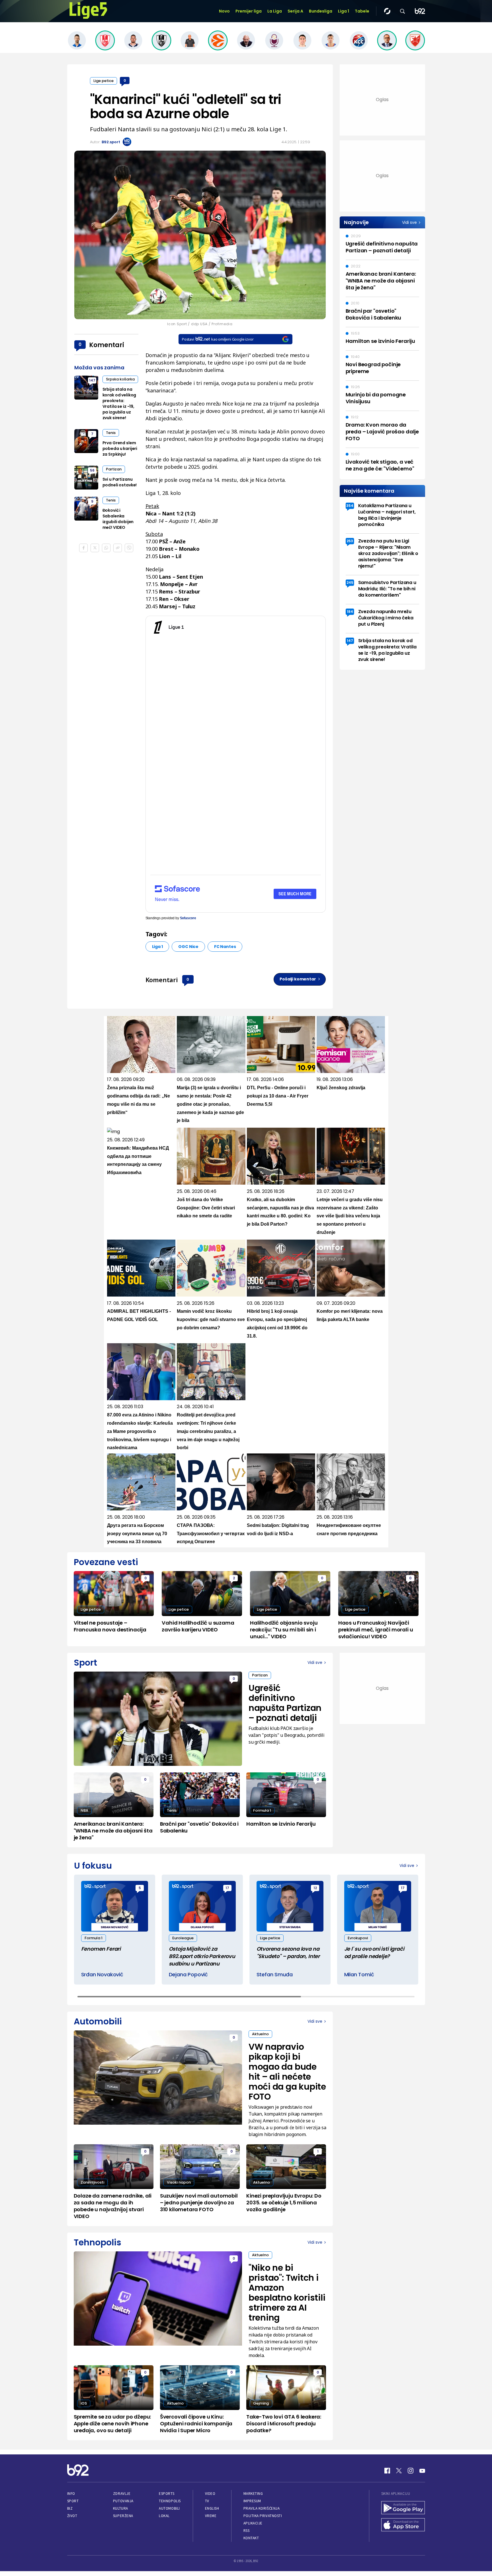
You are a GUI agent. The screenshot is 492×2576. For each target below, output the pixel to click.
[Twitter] (399, 2471)
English (212, 2508)
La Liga (275, 11)
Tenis (111, 433)
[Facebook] (387, 2471)
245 (350, 582)
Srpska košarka (120, 379)
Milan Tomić (359, 1974)
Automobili (169, 2508)
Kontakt (251, 2538)
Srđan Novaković (102, 1974)
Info (71, 2494)
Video (210, 2494)
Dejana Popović (188, 1974)
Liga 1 (344, 11)
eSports (167, 2494)
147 (92, 380)
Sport (73, 2501)
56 (92, 470)
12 (315, 1888)
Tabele (362, 11)
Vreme (211, 2516)
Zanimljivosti (92, 2182)
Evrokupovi (358, 1938)
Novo (224, 11)
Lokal (164, 2516)
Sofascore (188, 918)
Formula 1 (262, 1810)
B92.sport (111, 142)
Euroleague (183, 1938)
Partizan (114, 469)
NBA (84, 1810)
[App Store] (403, 2525)
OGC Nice (188, 947)
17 (227, 1888)
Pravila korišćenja (262, 2508)
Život (72, 2516)
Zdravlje (122, 2494)
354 (350, 506)
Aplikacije (253, 2523)
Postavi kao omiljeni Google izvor (218, 339)
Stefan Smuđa (275, 1974)
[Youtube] (422, 2471)
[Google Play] (403, 2508)
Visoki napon (179, 2182)
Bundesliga (321, 11)
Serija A (295, 11)
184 (350, 612)
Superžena (123, 2516)
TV (207, 2501)
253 (350, 541)
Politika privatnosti (263, 2516)
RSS (247, 2531)
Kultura (121, 2508)
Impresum (252, 2501)
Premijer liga (249, 11)
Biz (70, 2508)
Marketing (253, 2494)
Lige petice (103, 81)
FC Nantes (225, 947)
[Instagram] (411, 2471)
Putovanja (123, 2501)
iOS (84, 2403)
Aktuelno (260, 2034)
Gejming (261, 2403)
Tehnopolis (170, 2501)
